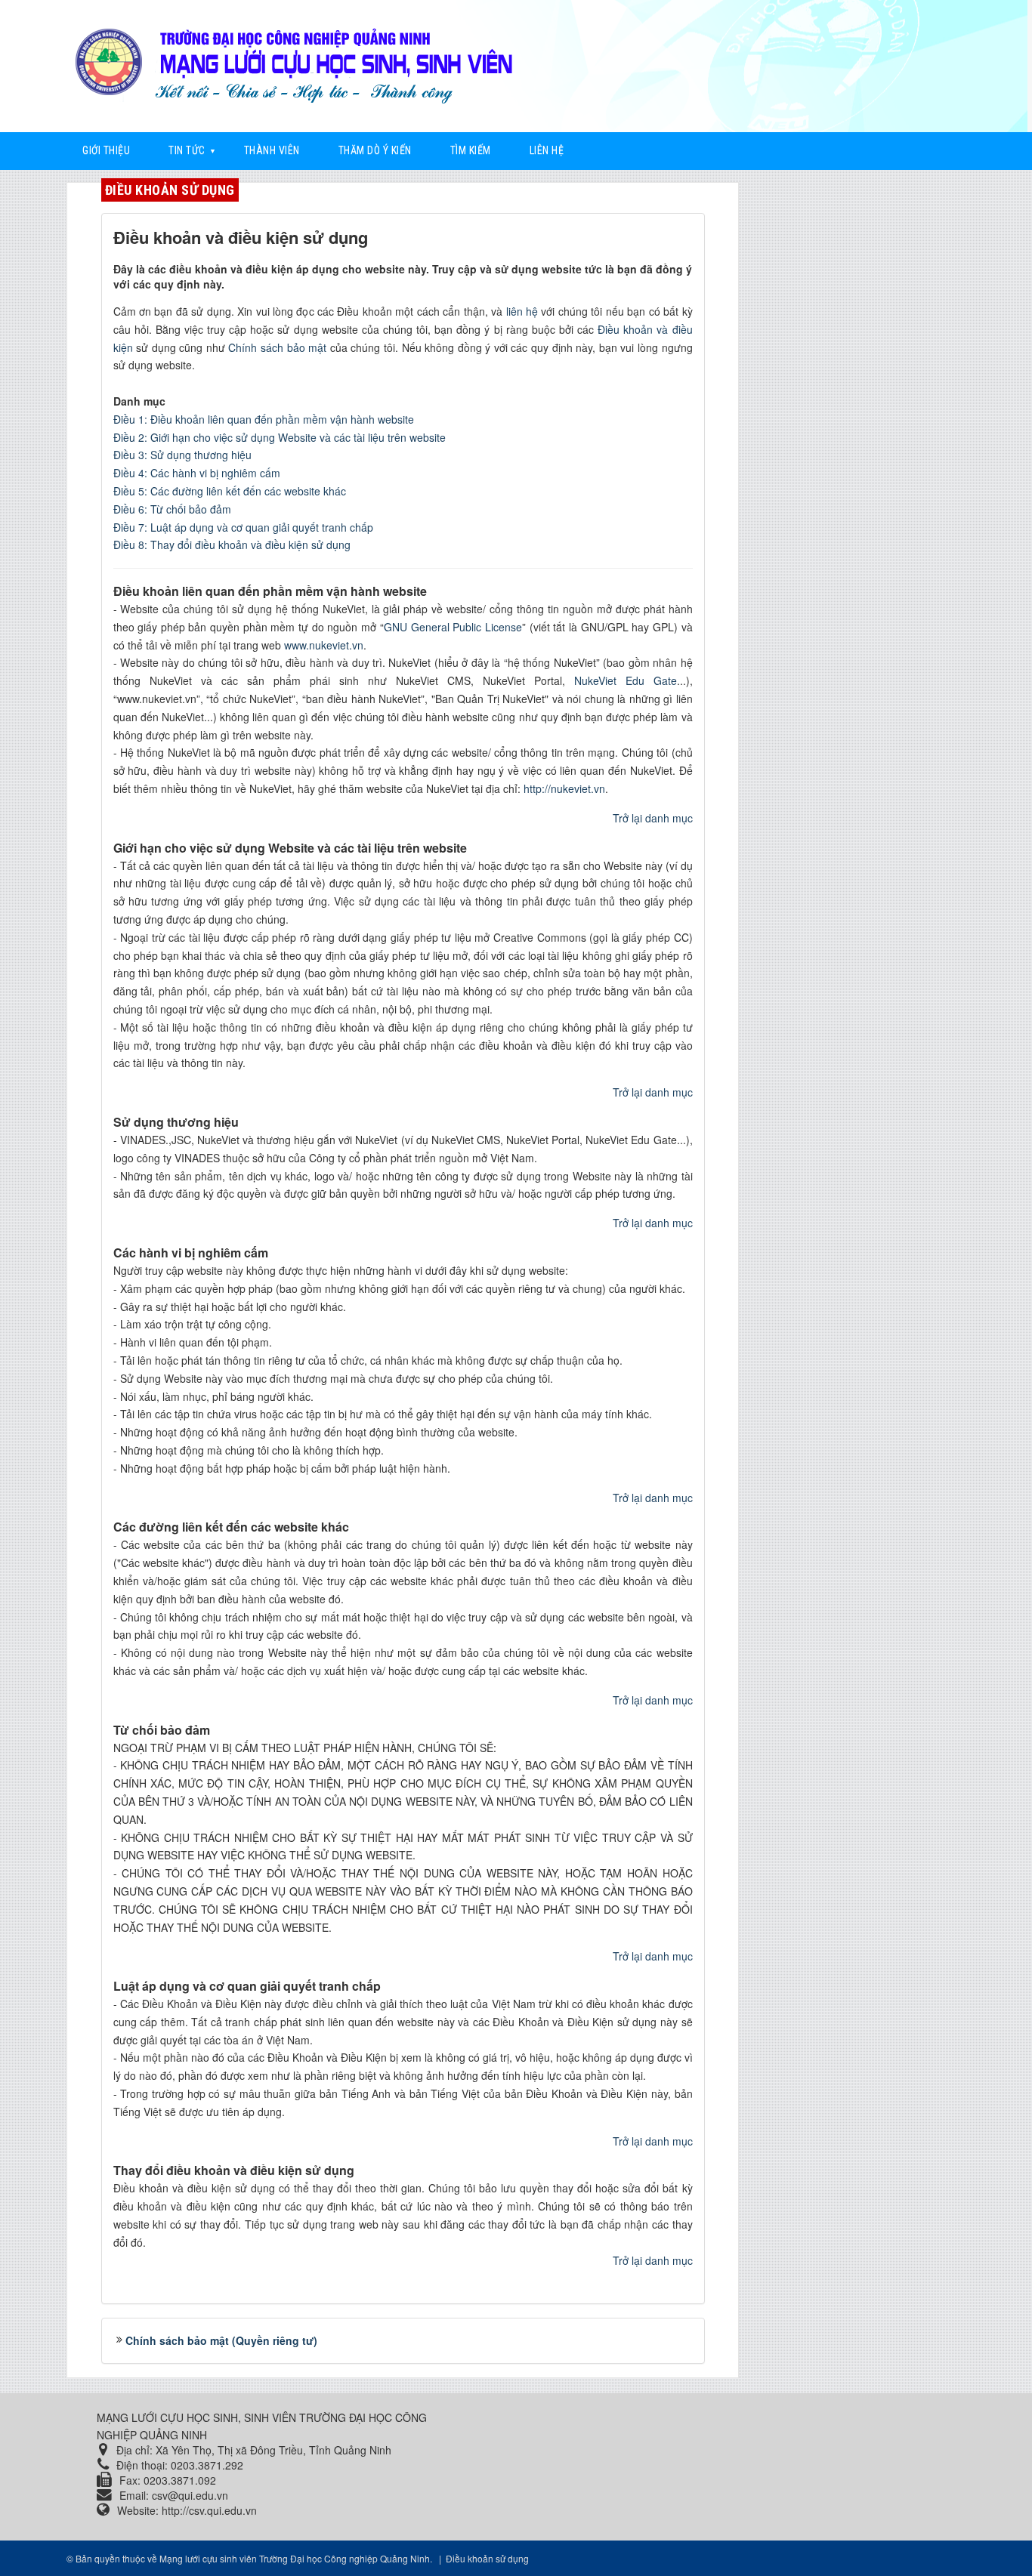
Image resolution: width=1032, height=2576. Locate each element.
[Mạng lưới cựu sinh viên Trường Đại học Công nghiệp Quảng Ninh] (300, 62)
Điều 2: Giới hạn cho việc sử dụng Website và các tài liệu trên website (280, 437)
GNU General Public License (453, 627)
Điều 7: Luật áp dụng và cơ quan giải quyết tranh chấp (243, 527)
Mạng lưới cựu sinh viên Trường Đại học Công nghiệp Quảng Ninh (295, 2558)
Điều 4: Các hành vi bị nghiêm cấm (197, 473)
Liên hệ (547, 150)
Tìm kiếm (471, 150)
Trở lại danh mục (653, 818)
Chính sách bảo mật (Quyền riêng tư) (221, 2340)
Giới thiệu (106, 150)
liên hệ (522, 311)
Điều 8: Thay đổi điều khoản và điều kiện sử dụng (232, 545)
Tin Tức (187, 150)
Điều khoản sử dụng (170, 190)
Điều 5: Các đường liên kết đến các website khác (230, 491)
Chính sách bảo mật (277, 347)
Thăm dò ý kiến (375, 150)
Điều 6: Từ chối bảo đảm (172, 509)
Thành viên (272, 150)
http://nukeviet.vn (564, 788)
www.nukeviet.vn (324, 645)
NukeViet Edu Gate (626, 680)
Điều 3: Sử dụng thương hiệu (182, 455)
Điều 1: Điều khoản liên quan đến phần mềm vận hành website (264, 419)
